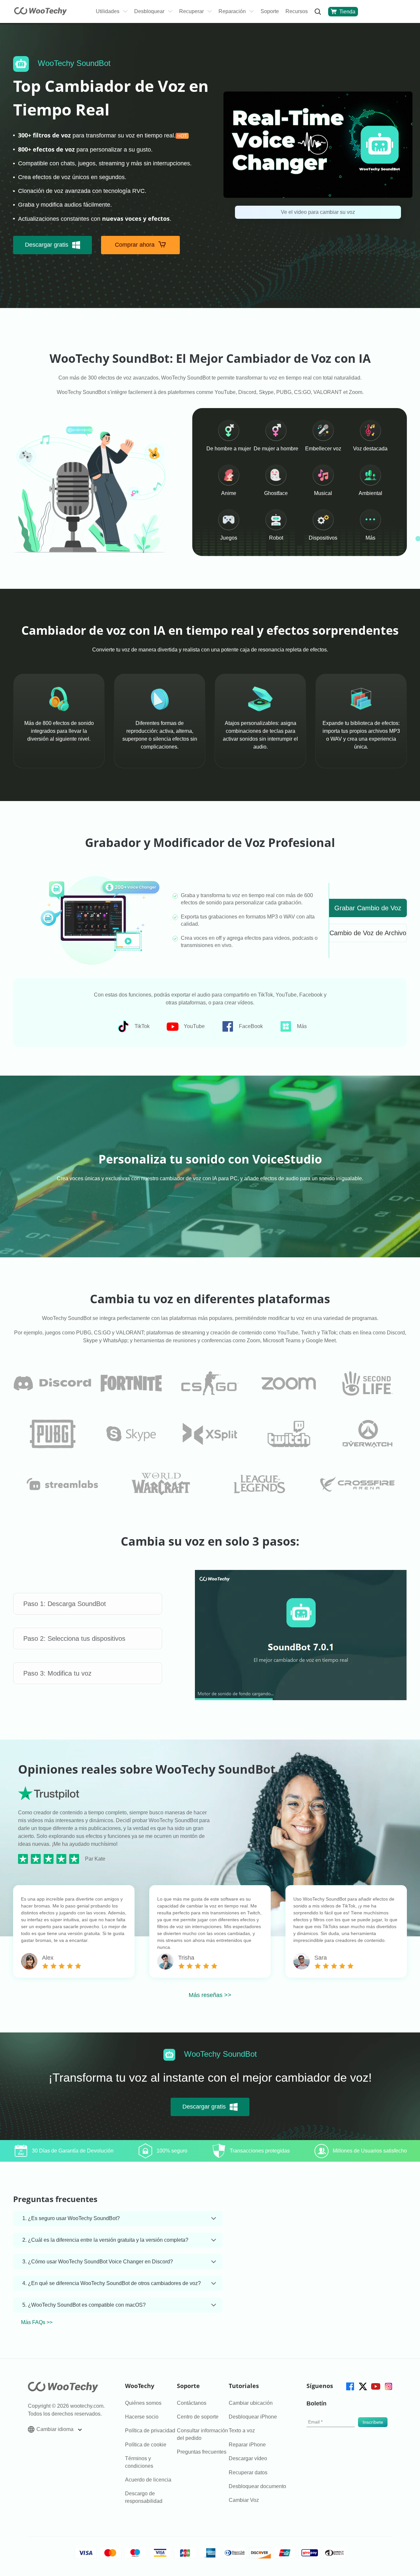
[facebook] (350, 2386)
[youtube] (375, 2386)
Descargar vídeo (248, 2458)
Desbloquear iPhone (253, 2417)
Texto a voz (242, 2431)
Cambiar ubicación (251, 2403)
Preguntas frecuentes (202, 2452)
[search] (318, 12)
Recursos (297, 11)
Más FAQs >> (37, 2322)
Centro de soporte (198, 2417)
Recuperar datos (248, 2473)
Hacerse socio (142, 2417)
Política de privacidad (150, 2431)
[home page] (41, 13)
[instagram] (388, 2386)
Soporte (270, 11)
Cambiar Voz (244, 2500)
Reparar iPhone (247, 2445)
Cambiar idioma (56, 2429)
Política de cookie (146, 2445)
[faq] (52, 1383)
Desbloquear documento (257, 2486)
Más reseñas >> (210, 1995)
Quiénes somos (143, 2403)
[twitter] (362, 2386)
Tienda (347, 12)
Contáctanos (192, 2403)
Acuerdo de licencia (148, 2480)
